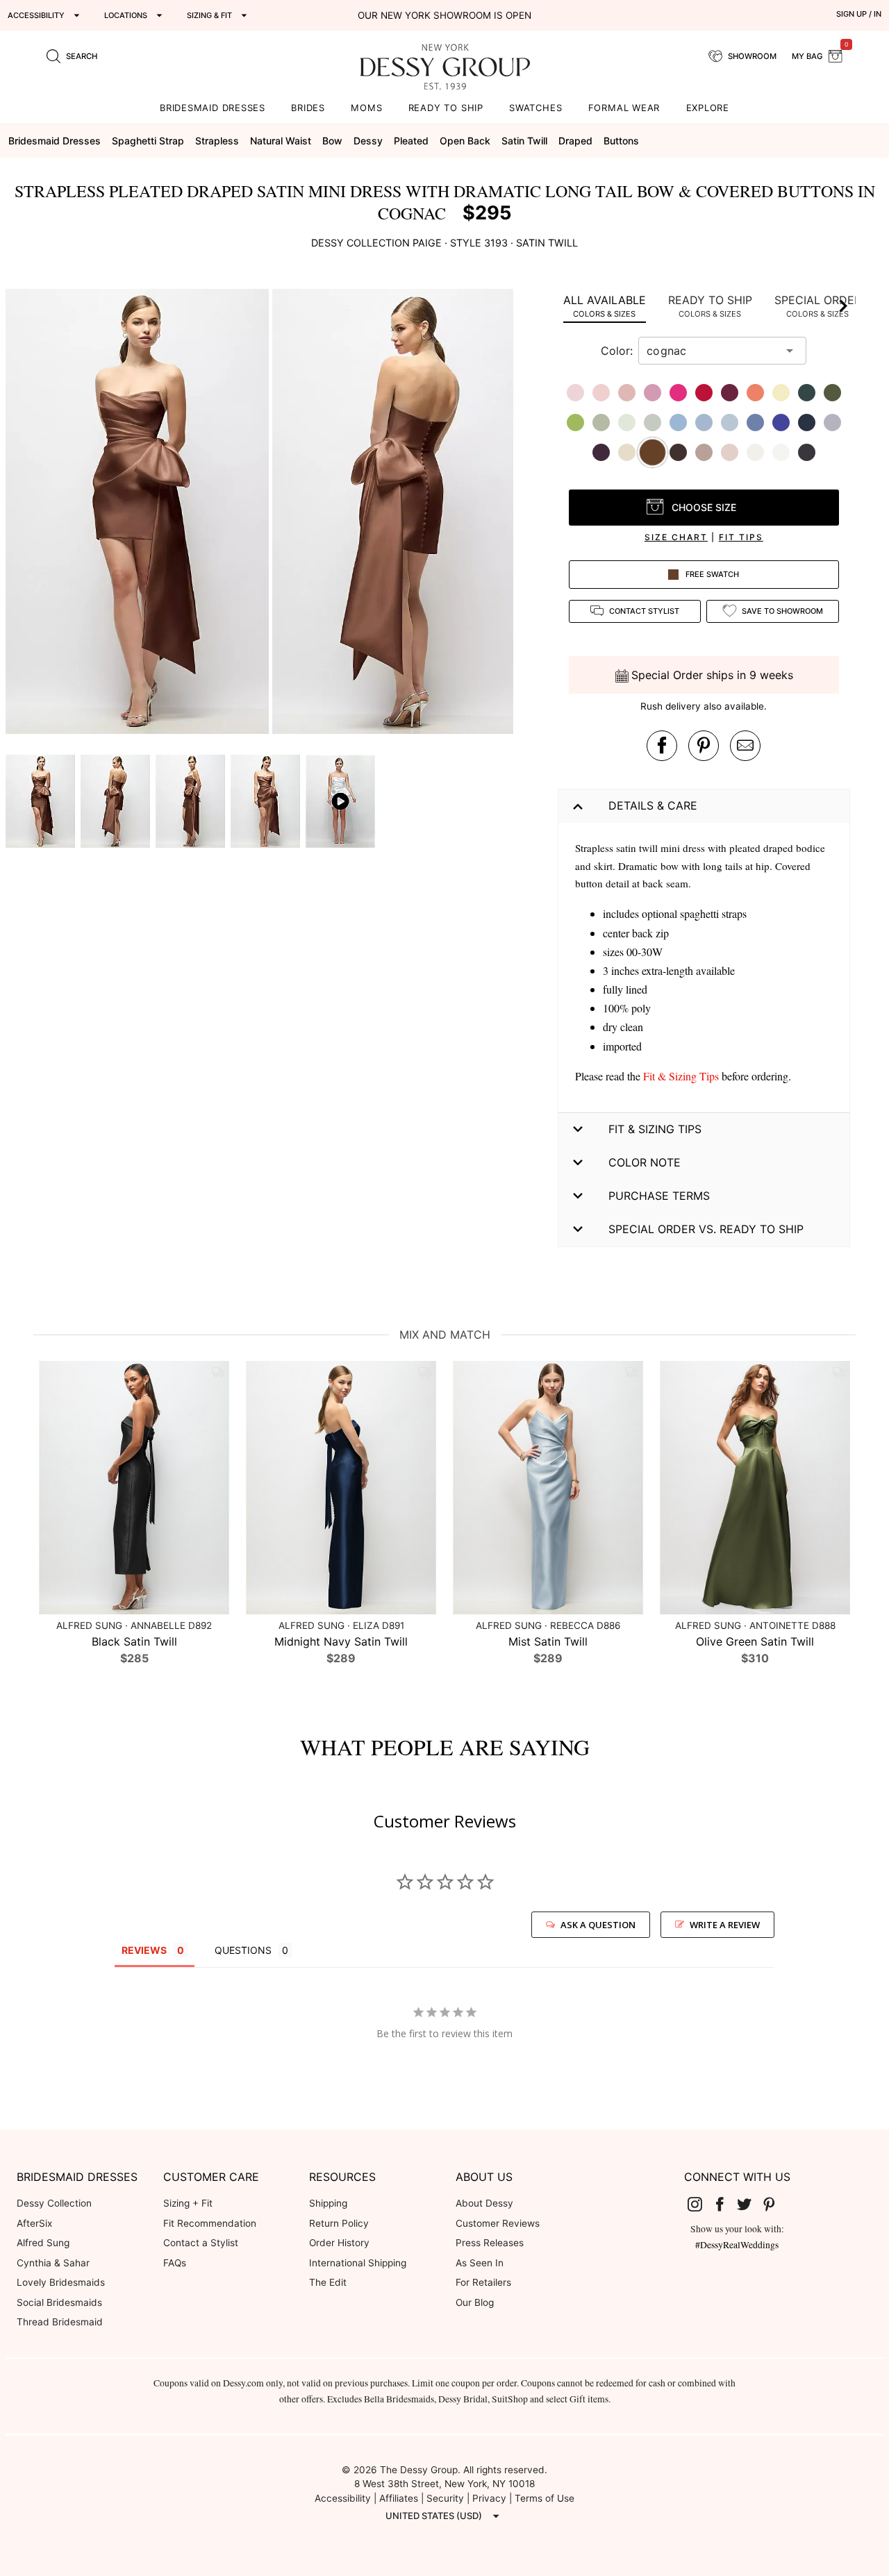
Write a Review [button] (725, 1925)
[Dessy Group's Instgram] (700, 2204)
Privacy (489, 2498)
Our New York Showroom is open (444, 15)
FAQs (175, 2263)
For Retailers (483, 2282)
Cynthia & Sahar (53, 2263)
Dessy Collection (54, 2203)
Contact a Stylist (201, 2243)
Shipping (328, 2203)
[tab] (605, 306)
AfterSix (34, 2223)
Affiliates (399, 2498)
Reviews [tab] (144, 1950)
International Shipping (358, 2263)
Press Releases (490, 2243)
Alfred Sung (43, 2243)
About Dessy (484, 2203)
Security (445, 2498)
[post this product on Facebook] (662, 746)
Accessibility (343, 2498)
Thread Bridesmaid (60, 2322)
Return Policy (339, 2223)
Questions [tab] (243, 1950)
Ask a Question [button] (598, 1925)
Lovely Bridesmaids (61, 2282)
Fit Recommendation (210, 2223)
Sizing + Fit (188, 2203)
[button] (139, 513)
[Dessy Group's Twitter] (749, 2204)
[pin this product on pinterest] (704, 746)
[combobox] (712, 351)
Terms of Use (545, 2498)
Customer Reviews (498, 2223)
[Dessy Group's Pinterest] (774, 2204)
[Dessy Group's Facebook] (725, 2204)
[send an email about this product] (745, 746)
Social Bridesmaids (59, 2302)
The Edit (328, 2282)
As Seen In (480, 2263)
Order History (339, 2243)
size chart (676, 537)
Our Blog (475, 2302)
